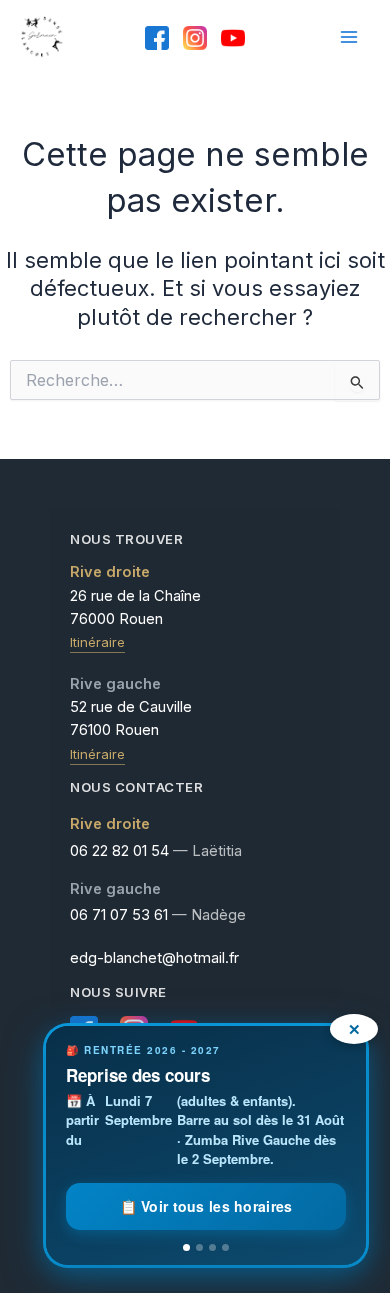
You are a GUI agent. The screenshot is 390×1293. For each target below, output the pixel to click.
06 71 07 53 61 (119, 915)
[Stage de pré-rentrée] (212, 1247)
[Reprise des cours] (186, 1247)
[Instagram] (195, 38)
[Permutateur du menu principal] (349, 37)
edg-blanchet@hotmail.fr (154, 958)
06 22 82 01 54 (119, 851)
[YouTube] (233, 38)
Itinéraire (97, 642)
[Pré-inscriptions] (199, 1247)
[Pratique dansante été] (225, 1247)
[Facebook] (157, 38)
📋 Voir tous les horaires (206, 1206)
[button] (206, 1145)
